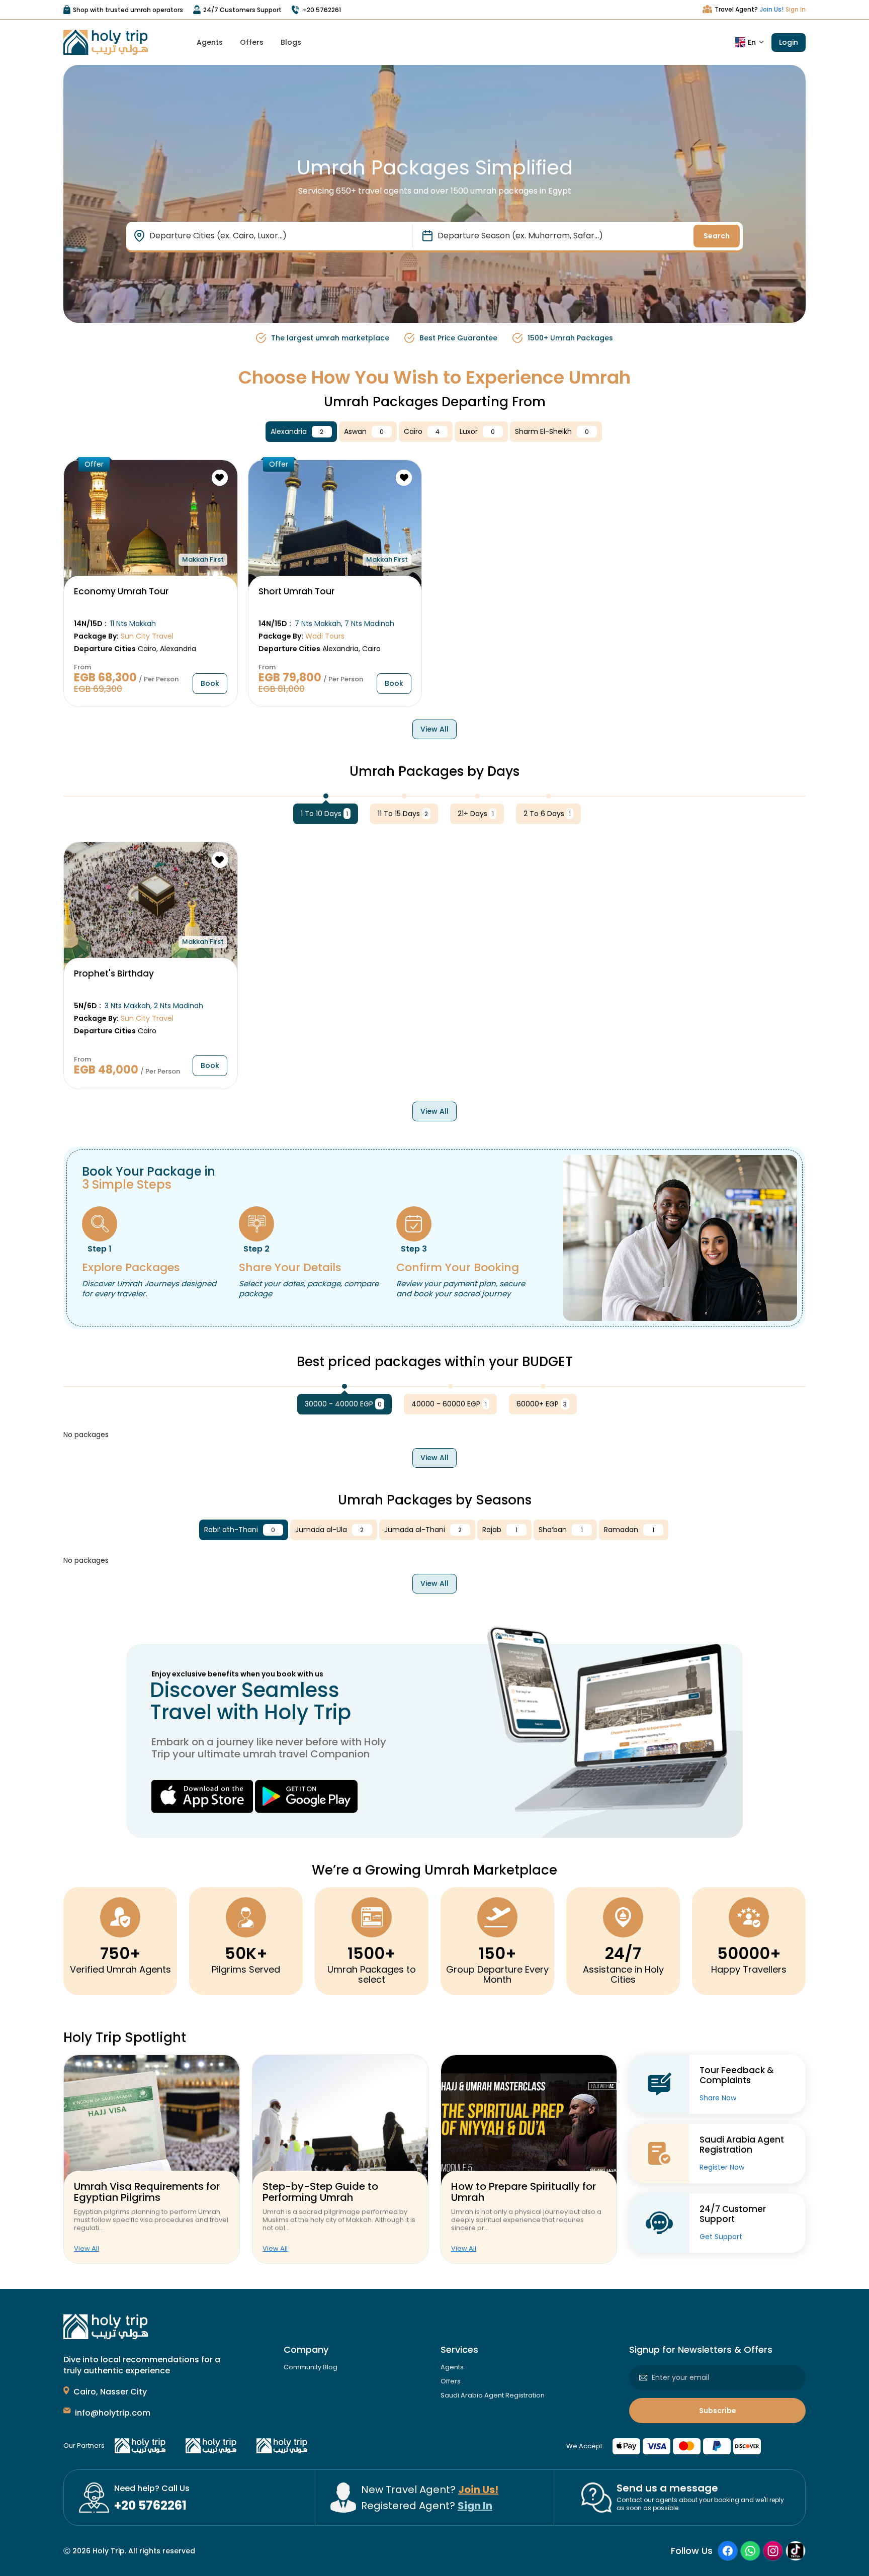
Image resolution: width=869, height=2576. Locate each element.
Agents (210, 42)
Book (210, 683)
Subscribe (718, 2411)
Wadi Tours (325, 636)
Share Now (718, 2098)
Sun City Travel (147, 636)
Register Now (722, 2167)
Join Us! (772, 9)
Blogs (291, 42)
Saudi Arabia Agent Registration (493, 2395)
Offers (252, 42)
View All (434, 729)
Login (789, 42)
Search (717, 236)
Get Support (721, 2237)
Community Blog (311, 2367)
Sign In (796, 9)
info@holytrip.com (113, 2413)
